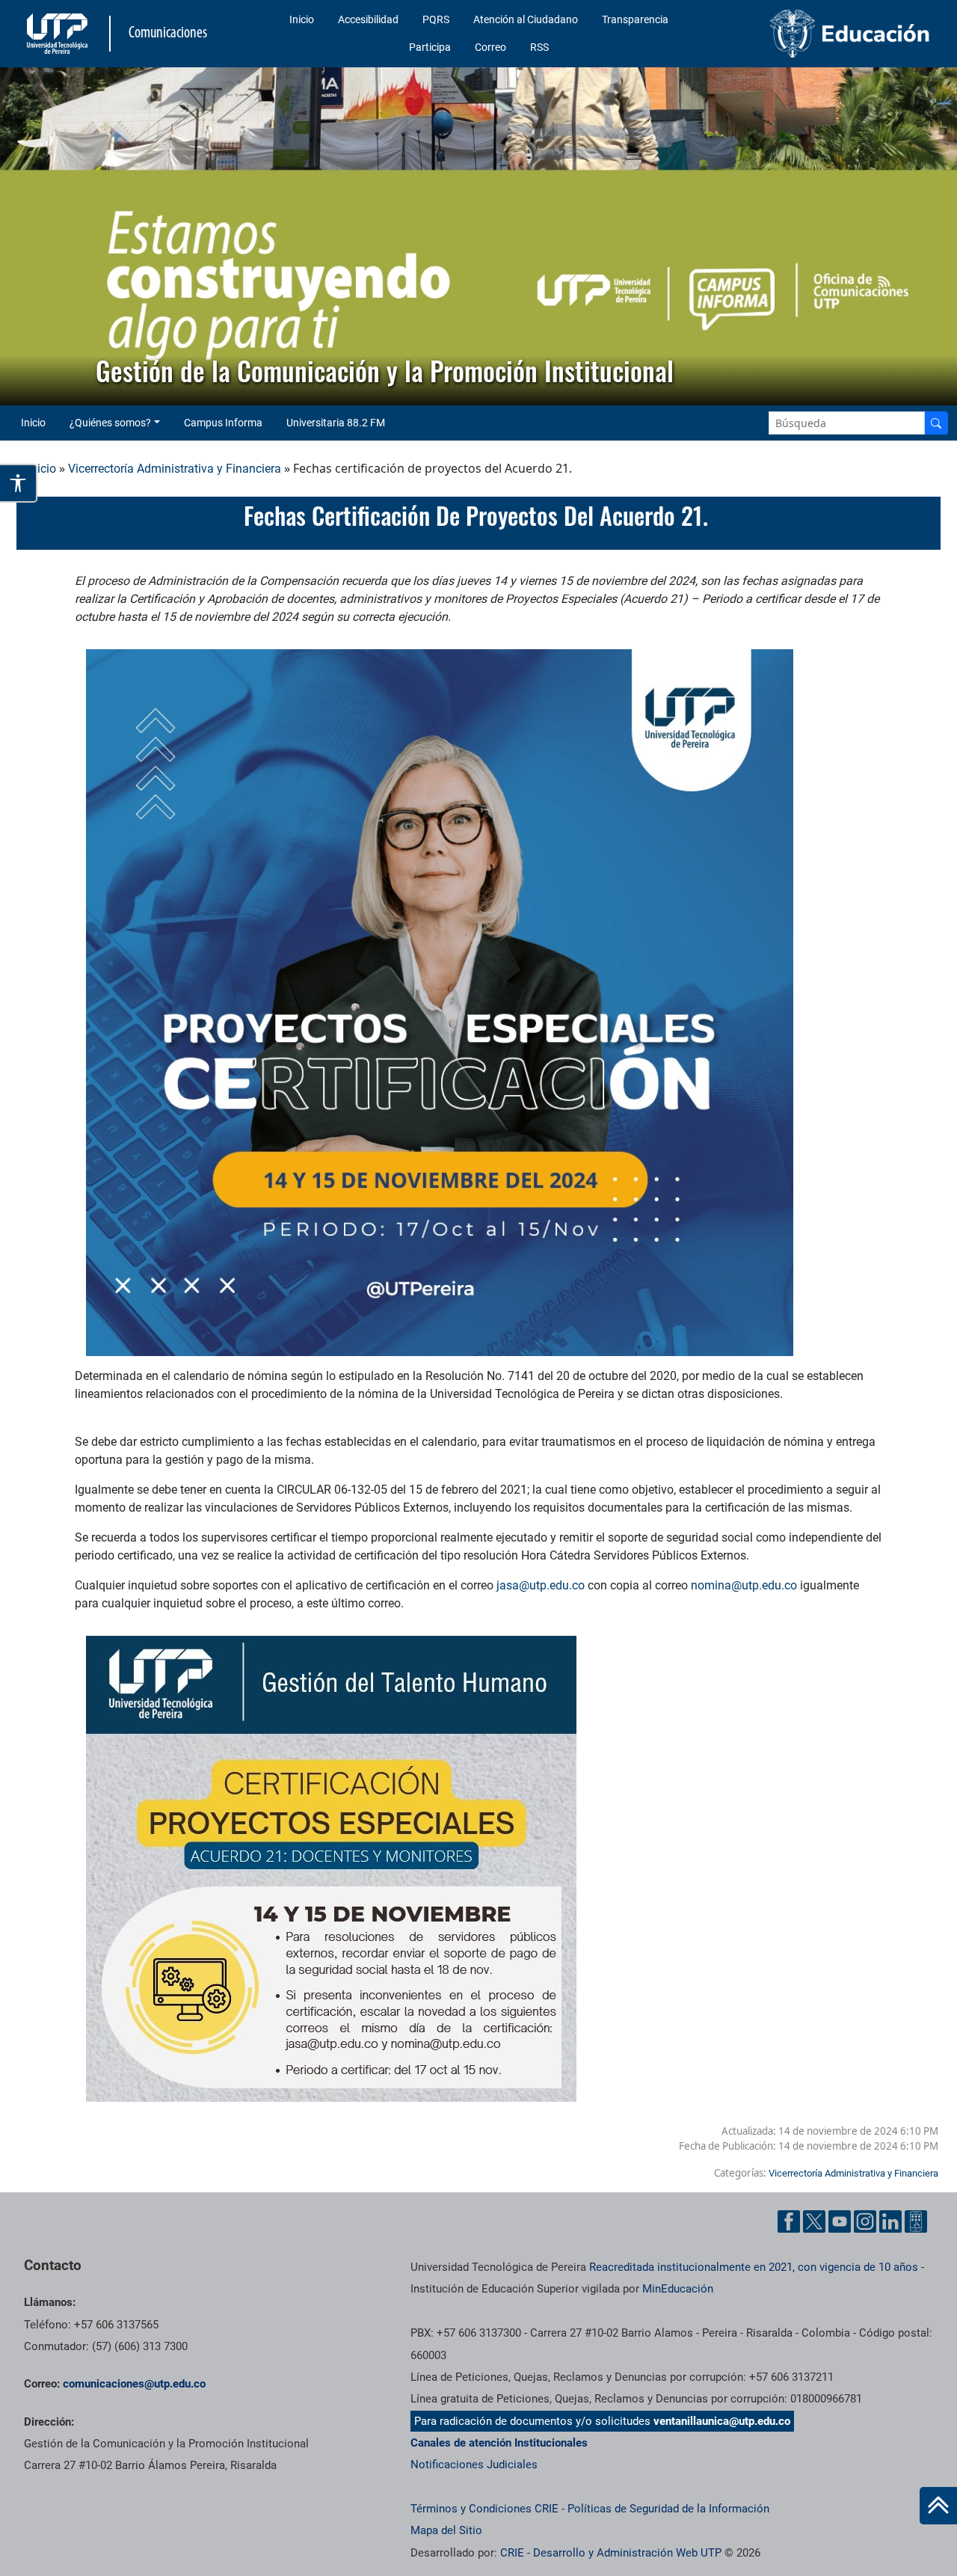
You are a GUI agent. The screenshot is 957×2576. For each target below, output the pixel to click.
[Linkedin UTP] (890, 2221)
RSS (539, 47)
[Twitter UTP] (814, 2221)
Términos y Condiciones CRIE (484, 2509)
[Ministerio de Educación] (831, 34)
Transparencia (635, 19)
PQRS (436, 19)
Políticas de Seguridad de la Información (668, 2509)
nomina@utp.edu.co (744, 1585)
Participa (430, 47)
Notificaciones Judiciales (474, 2465)
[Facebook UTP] (789, 2221)
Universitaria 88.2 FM (336, 423)
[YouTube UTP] (840, 2221)
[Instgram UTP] (865, 2221)
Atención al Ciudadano (526, 19)
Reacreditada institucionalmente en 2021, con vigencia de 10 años (754, 2267)
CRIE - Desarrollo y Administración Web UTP (611, 2553)
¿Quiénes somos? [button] (110, 423)
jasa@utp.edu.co (541, 1585)
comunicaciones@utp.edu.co (134, 2384)
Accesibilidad (368, 19)
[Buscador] (936, 423)
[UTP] (59, 34)
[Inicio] (938, 2506)
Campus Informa (223, 423)
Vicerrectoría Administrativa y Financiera (175, 469)
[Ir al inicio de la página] (938, 2506)
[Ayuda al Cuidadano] (916, 2221)
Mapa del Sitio (446, 2530)
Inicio (302, 19)
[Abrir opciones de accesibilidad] (19, 483)
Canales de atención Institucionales (499, 2443)
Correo (490, 47)
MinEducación (678, 2289)
